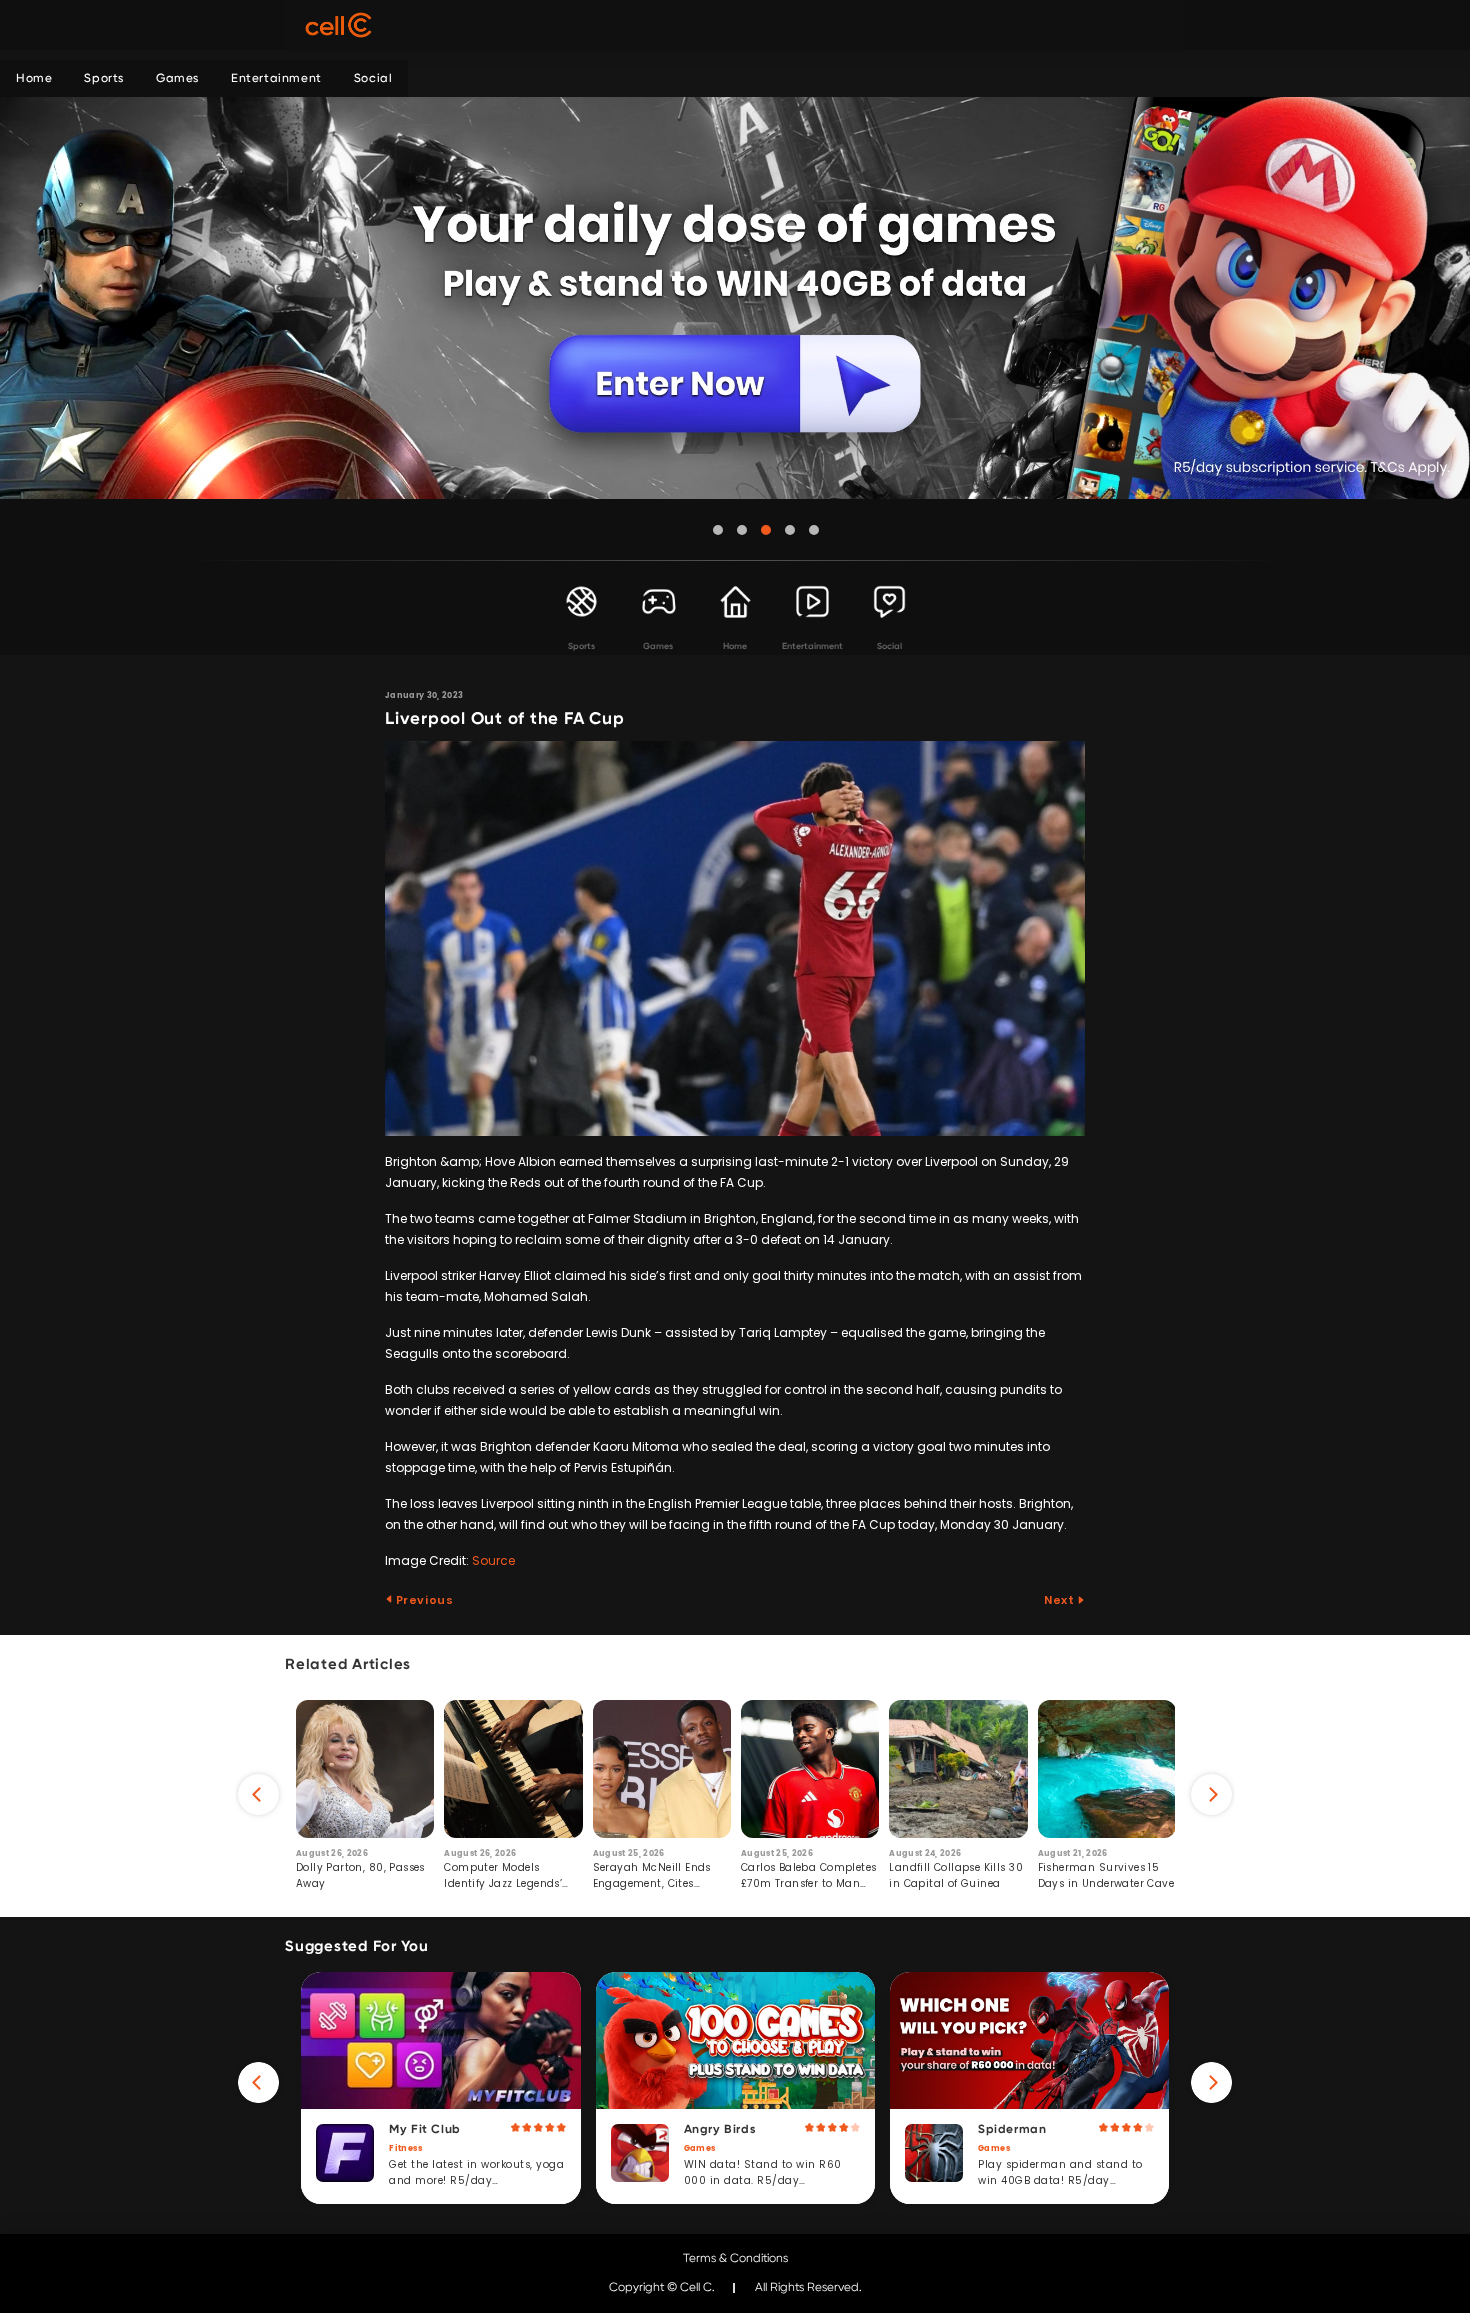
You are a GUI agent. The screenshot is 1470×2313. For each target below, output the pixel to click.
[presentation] (258, 1794)
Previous (423, 1600)
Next (1060, 1600)
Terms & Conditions (735, 2258)
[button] (718, 530)
